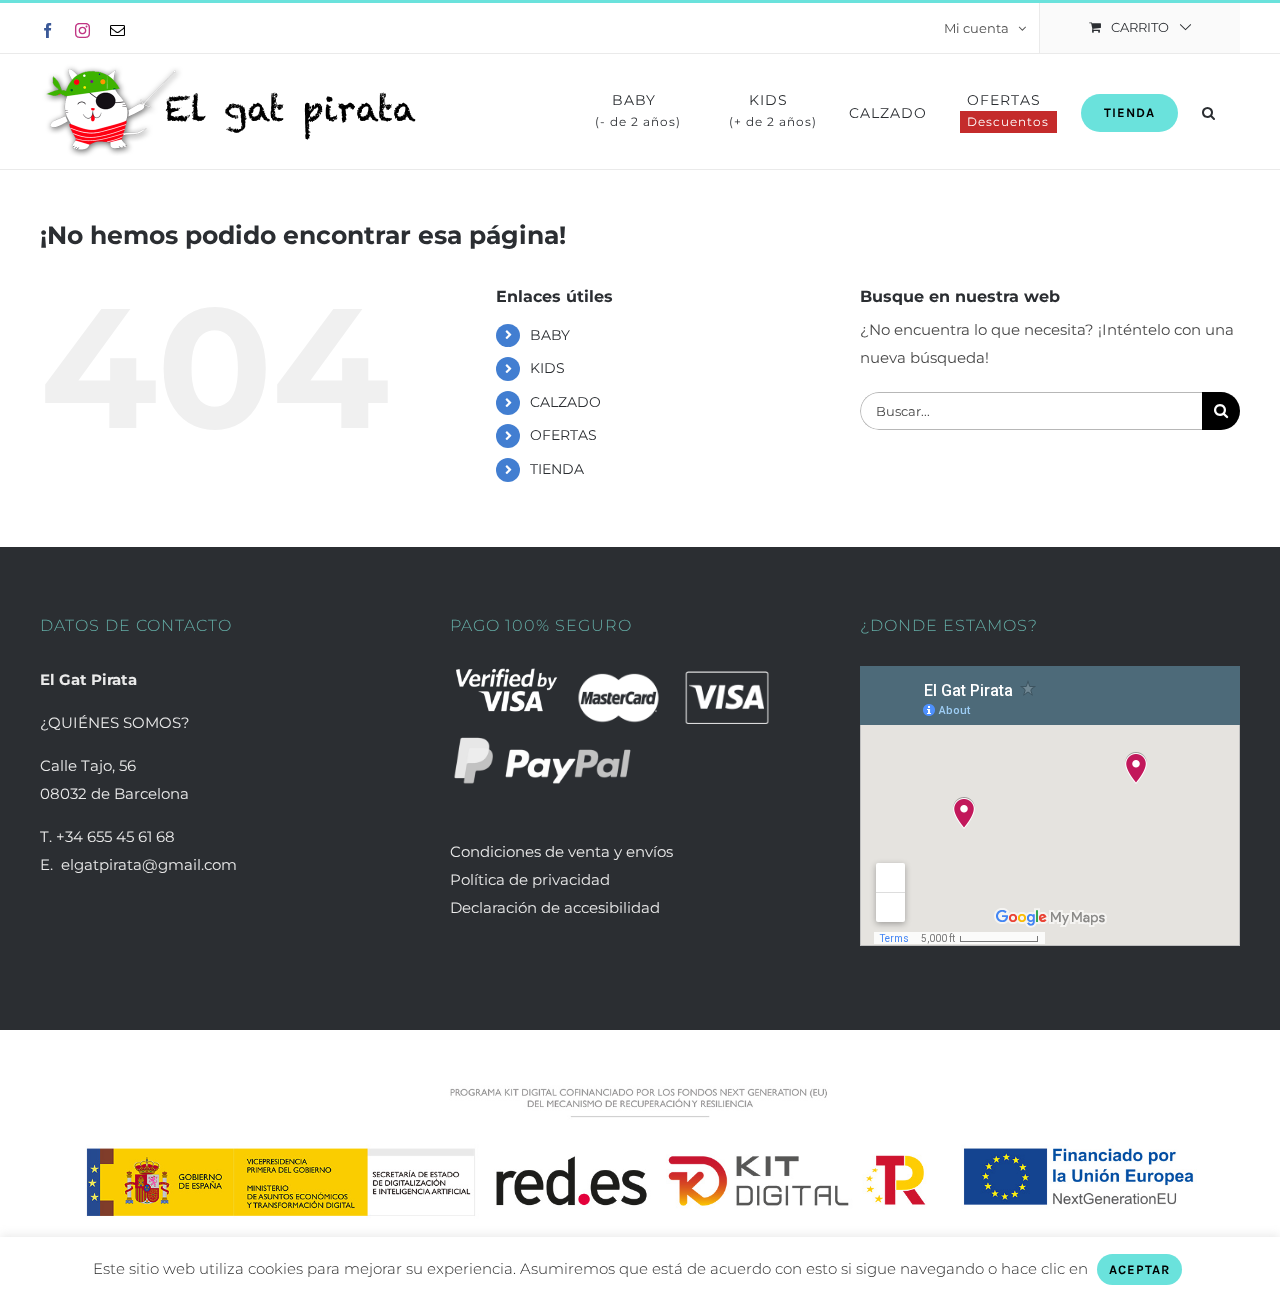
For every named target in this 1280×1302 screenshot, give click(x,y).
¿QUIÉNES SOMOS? (115, 722)
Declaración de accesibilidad (555, 907)
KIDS (547, 368)
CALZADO (565, 402)
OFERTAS (563, 435)
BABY (550, 335)
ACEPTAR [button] (1139, 1269)
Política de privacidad (530, 879)
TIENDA (557, 469)
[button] (1209, 111)
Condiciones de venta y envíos (563, 851)
